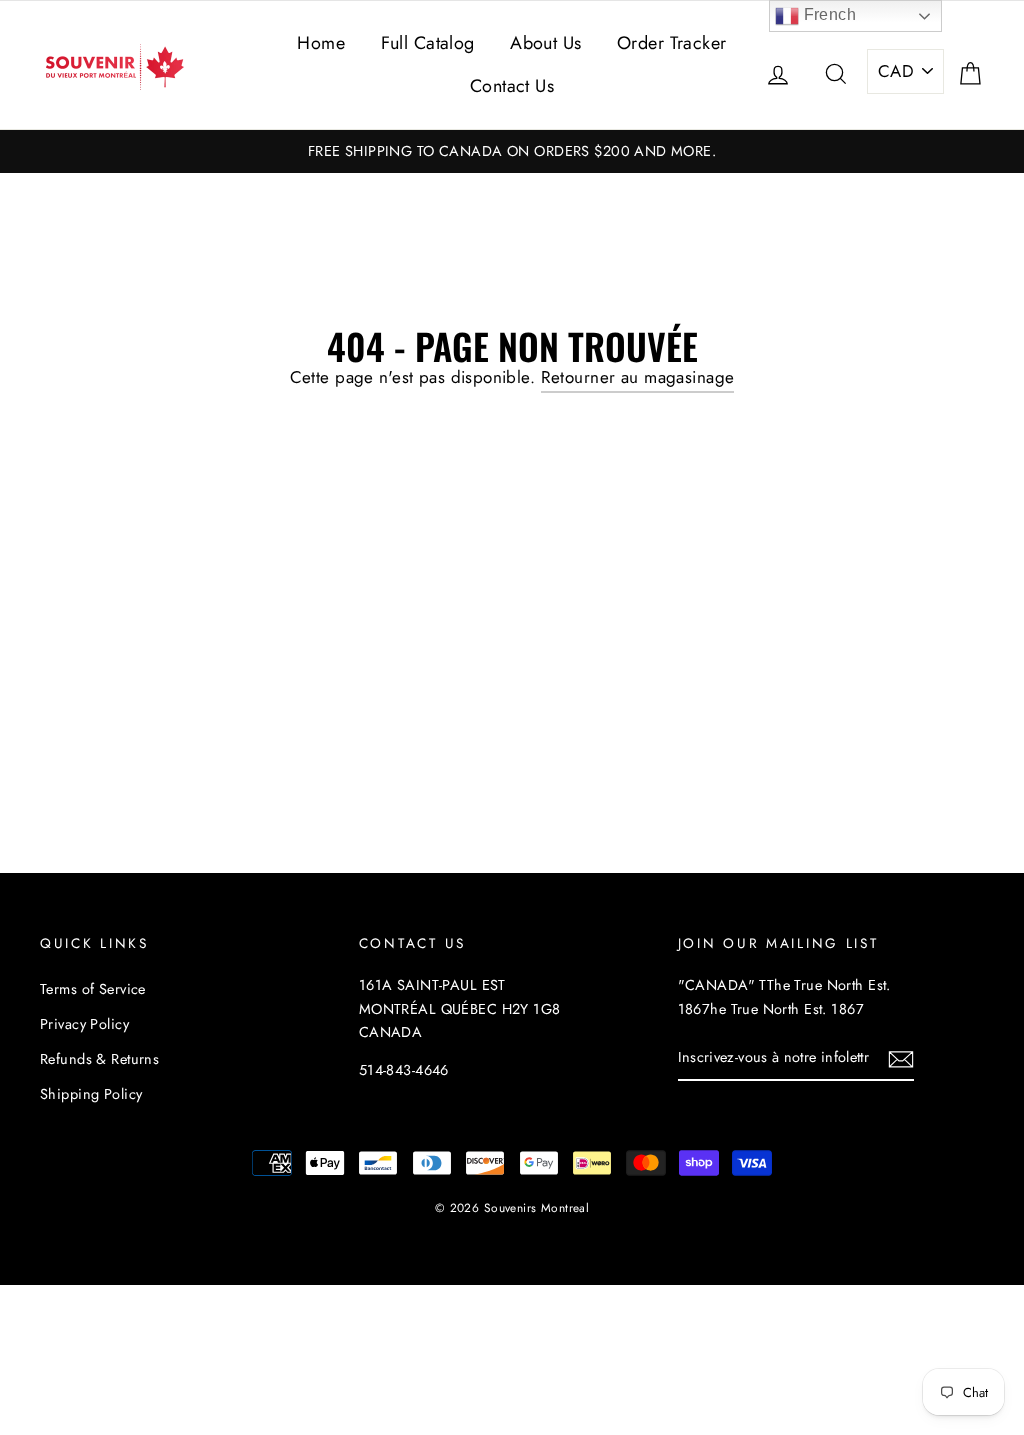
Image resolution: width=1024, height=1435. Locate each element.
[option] (512, 151)
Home (321, 43)
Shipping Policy (91, 1094)
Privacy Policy (84, 1024)
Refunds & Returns (99, 1059)
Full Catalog (428, 43)
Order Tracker (672, 43)
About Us (545, 43)
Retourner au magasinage (638, 377)
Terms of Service (93, 989)
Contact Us (512, 86)
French (827, 14)
